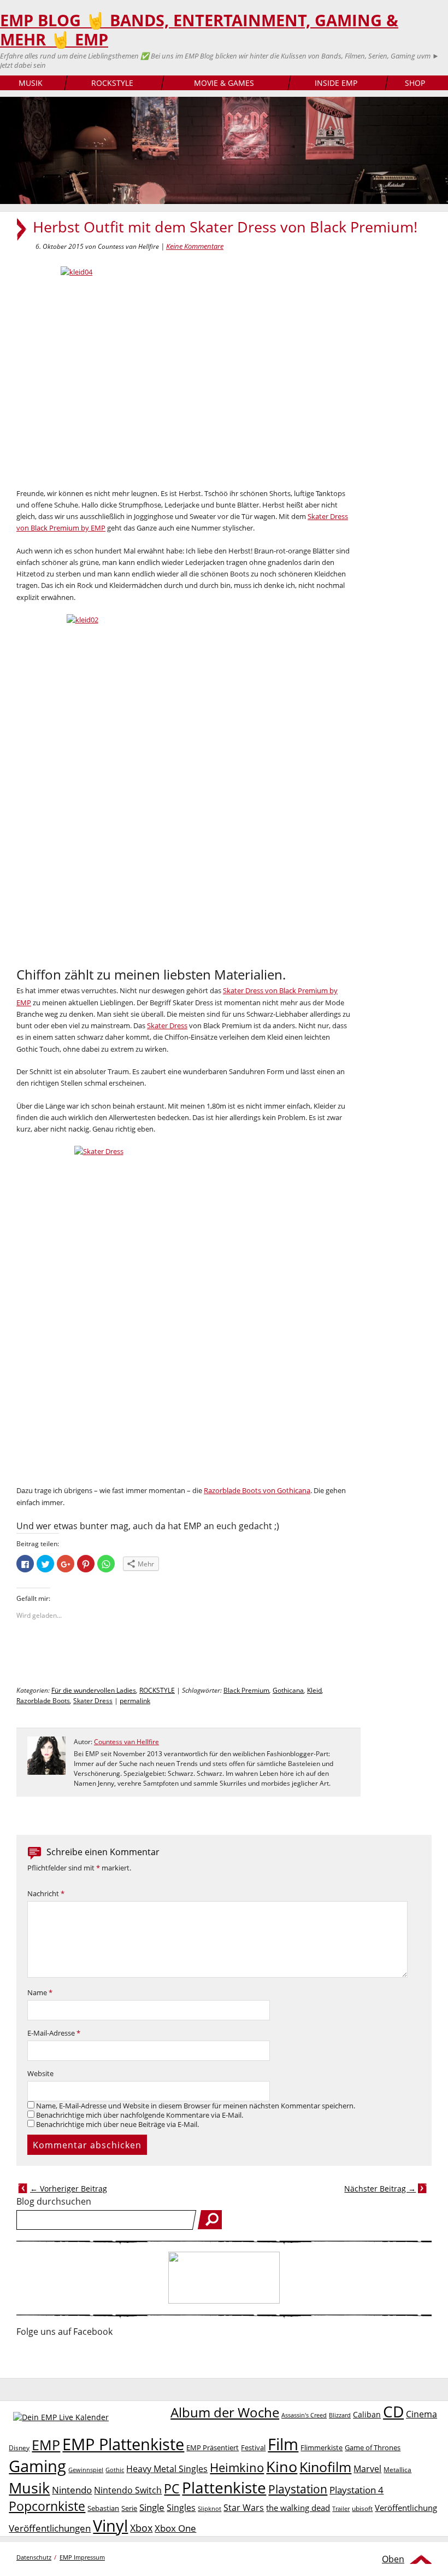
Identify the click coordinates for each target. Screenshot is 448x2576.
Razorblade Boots (43, 1701)
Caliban (367, 2414)
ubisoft (362, 2508)
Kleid (314, 1690)
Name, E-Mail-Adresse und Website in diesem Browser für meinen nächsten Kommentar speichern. (196, 2106)
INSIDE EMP (336, 83)
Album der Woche (225, 2412)
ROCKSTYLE (112, 83)
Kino (282, 2466)
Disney (19, 2448)
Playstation (298, 2489)
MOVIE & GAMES (224, 83)
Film (283, 2444)
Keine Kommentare (195, 246)
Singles (181, 2507)
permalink (135, 1701)
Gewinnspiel (86, 2470)
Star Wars (244, 2508)
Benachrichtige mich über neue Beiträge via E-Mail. (117, 2125)
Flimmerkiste (322, 2447)
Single (152, 2507)
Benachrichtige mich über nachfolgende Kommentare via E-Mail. (140, 2115)
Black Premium (246, 1690)
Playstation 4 (356, 2490)
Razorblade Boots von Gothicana (257, 1490)
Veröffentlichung (406, 2508)
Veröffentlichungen (50, 2528)
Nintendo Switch (128, 2490)
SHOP (415, 83)
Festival (253, 2447)
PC (172, 2489)
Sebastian (103, 2508)
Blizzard (340, 2415)
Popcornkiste (47, 2506)
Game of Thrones (373, 2447)
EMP (46, 2445)
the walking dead (298, 2508)
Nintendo (72, 2490)
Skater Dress (167, 1025)
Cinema (422, 2414)
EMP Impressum (82, 2557)
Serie (129, 2508)
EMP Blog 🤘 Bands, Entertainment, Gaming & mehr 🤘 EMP (199, 30)
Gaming (37, 2466)
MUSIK (31, 83)
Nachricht (46, 1894)
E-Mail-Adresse (54, 2033)
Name (40, 1993)
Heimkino (237, 2467)
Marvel (367, 2469)
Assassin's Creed (304, 2415)
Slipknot (210, 2508)
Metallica (397, 2469)
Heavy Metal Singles (167, 2469)
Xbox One (175, 2528)
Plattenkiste (224, 2487)
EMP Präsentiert (213, 2447)
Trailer (341, 2508)
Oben (393, 2559)
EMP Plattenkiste (123, 2444)
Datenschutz (34, 2557)
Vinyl (110, 2525)
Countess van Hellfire (126, 1742)
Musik (29, 2488)
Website (40, 2074)
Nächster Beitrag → (380, 2189)
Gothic (115, 2470)
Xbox (141, 2528)
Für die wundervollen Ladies (94, 1690)
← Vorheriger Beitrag (69, 2189)
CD (393, 2411)
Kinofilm (325, 2467)
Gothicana (288, 1690)
